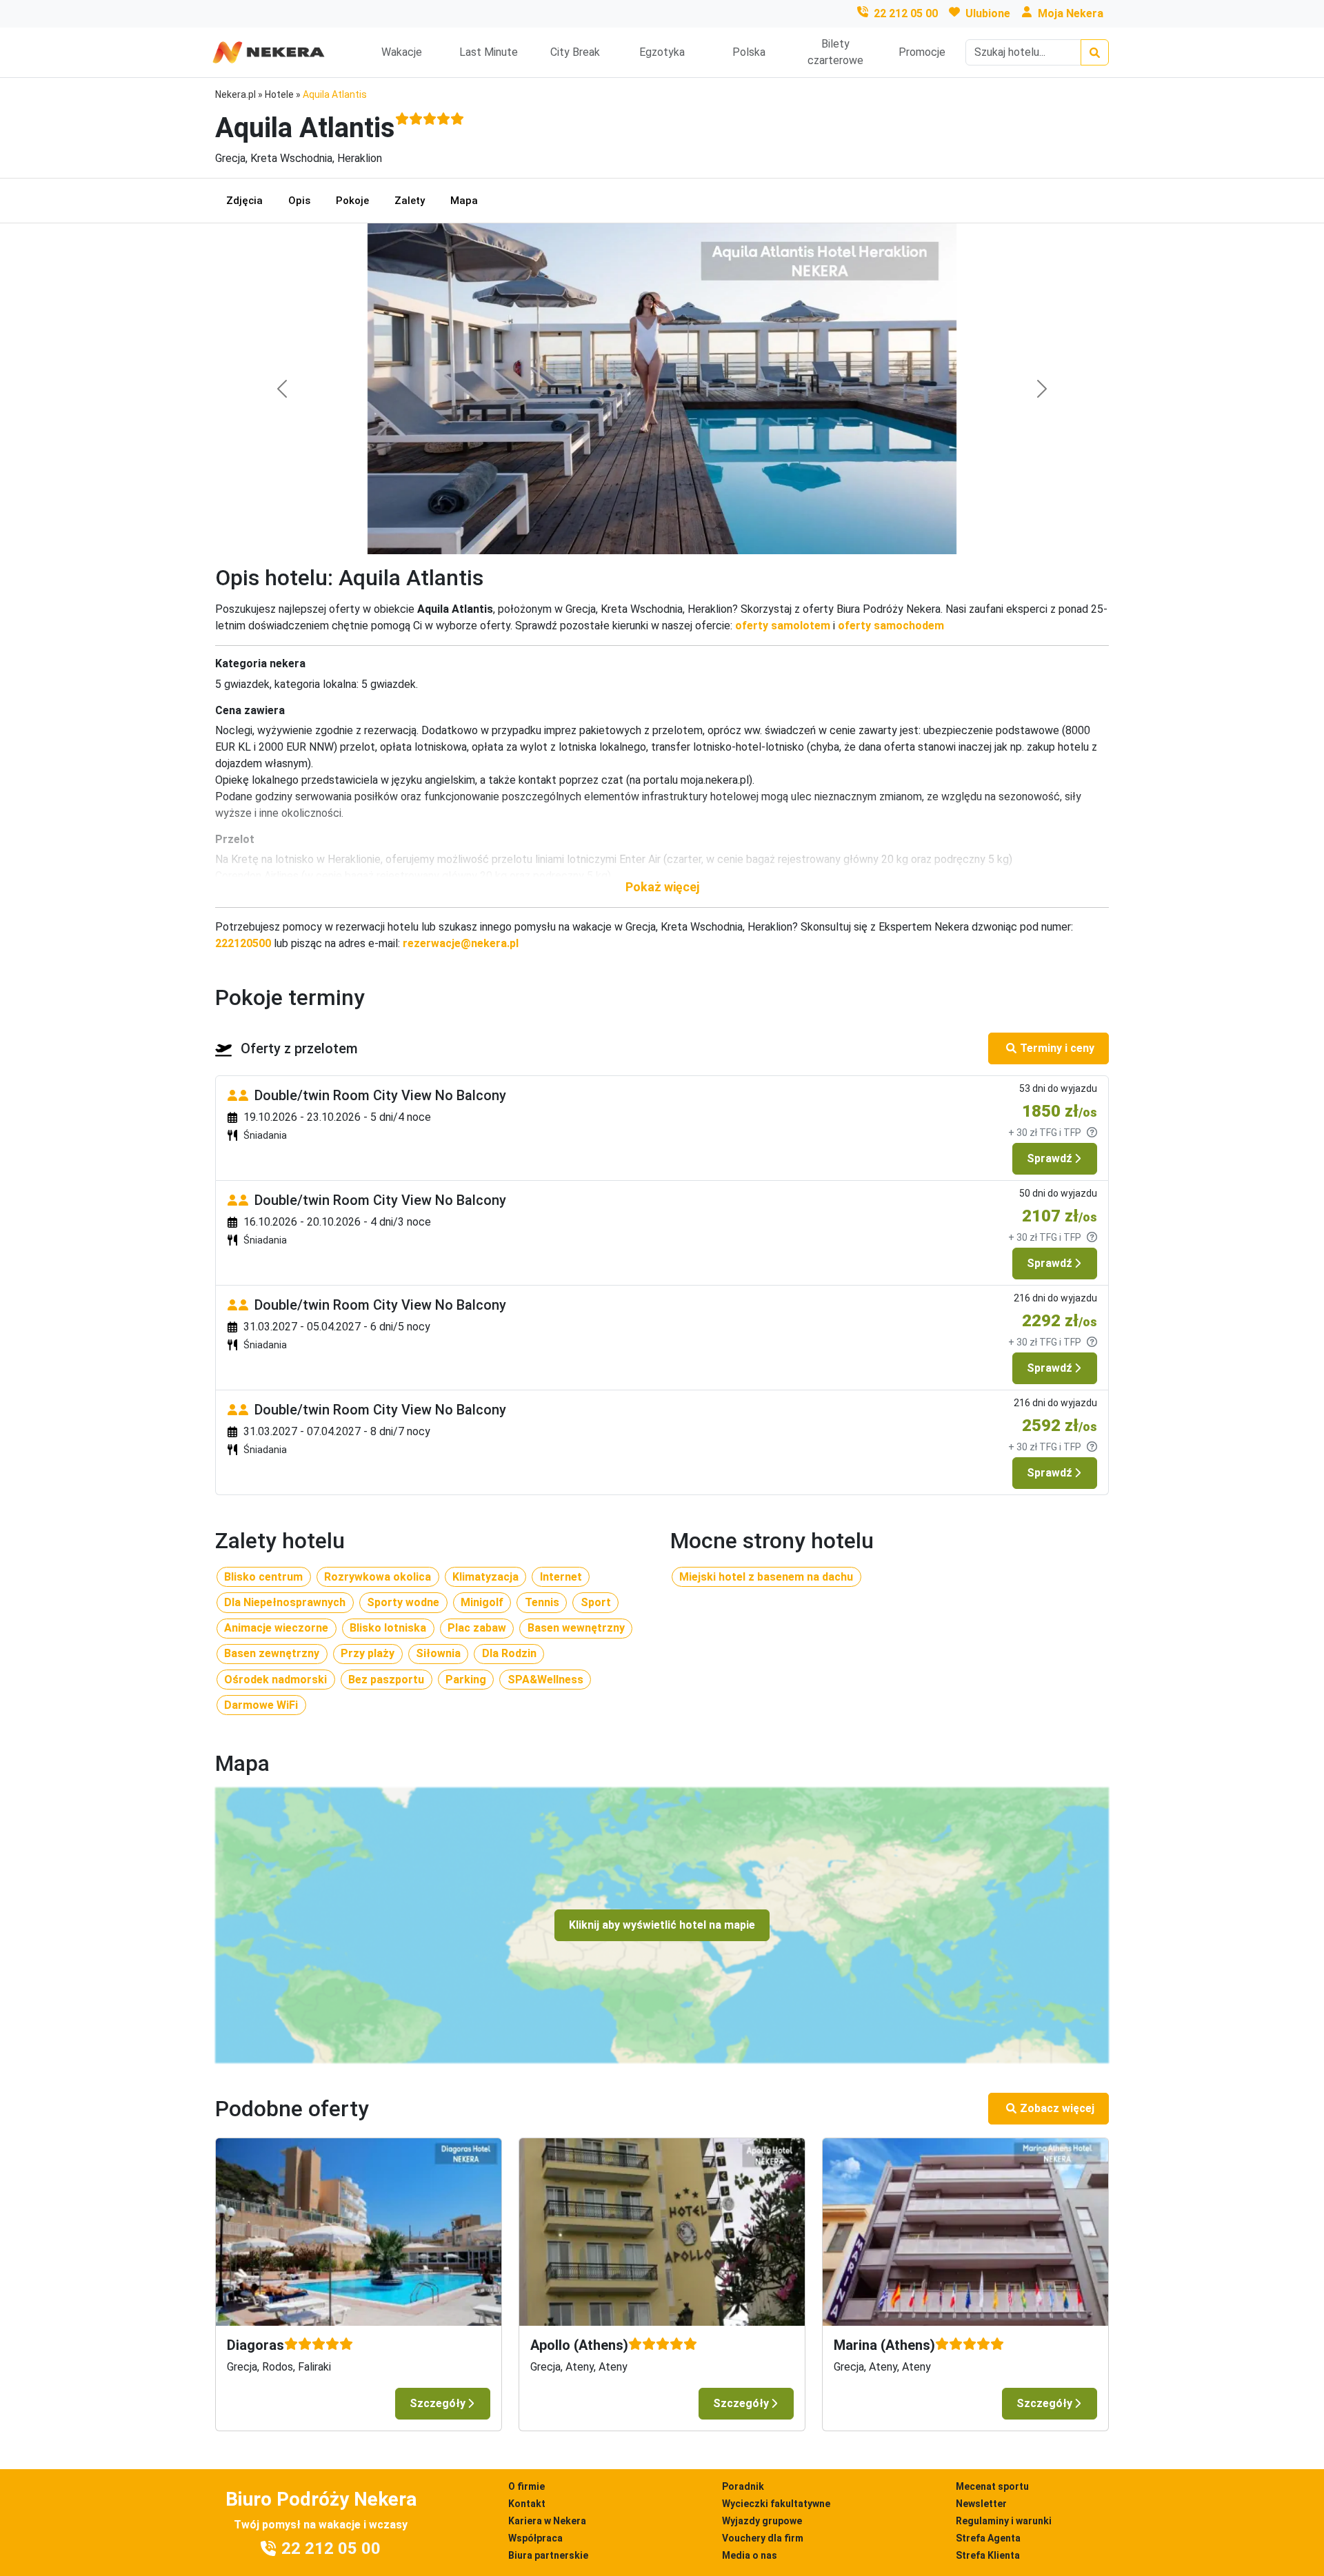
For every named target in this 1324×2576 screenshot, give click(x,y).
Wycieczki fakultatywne (776, 2504)
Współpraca (535, 2538)
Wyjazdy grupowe (762, 2521)
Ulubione (988, 13)
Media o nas (750, 2555)
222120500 (243, 943)
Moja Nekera (1071, 13)
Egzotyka (662, 52)
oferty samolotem (783, 626)
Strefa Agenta (988, 2538)
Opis (299, 201)
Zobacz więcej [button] (1057, 2108)
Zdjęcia (244, 201)
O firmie (526, 2486)
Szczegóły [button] (438, 2403)
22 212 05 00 (906, 13)
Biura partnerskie (548, 2555)
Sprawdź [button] (1050, 1158)
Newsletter (981, 2504)
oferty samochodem (891, 626)
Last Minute (489, 52)
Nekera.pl (235, 94)
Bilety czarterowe (835, 52)
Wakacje (402, 52)
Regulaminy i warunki (1004, 2521)
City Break (575, 52)
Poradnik (743, 2486)
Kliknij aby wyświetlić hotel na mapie (662, 1925)
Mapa (464, 201)
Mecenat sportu (992, 2486)
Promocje (922, 52)
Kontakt (527, 2504)
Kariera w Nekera (547, 2521)
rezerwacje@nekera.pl (461, 943)
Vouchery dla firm (763, 2538)
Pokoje (352, 201)
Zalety (410, 201)
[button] (662, 887)
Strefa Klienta (988, 2555)
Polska (749, 52)
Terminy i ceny (1057, 1048)
